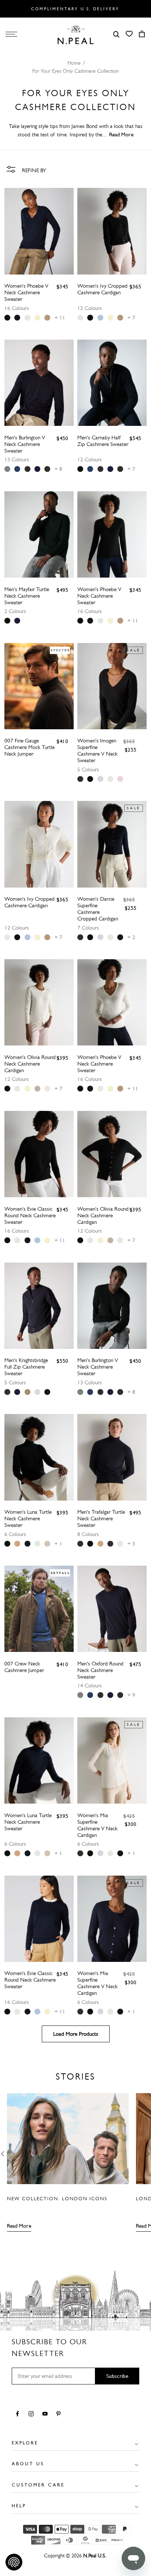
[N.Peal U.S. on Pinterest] (60, 2414)
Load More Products (76, 2034)
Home (74, 63)
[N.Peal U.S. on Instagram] (32, 2414)
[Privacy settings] (14, 2562)
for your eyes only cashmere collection (75, 71)
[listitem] (7, 318)
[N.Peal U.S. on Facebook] (19, 2414)
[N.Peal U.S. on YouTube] (46, 2414)
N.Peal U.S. (95, 2556)
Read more (19, 2226)
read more (121, 135)
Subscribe (117, 2376)
